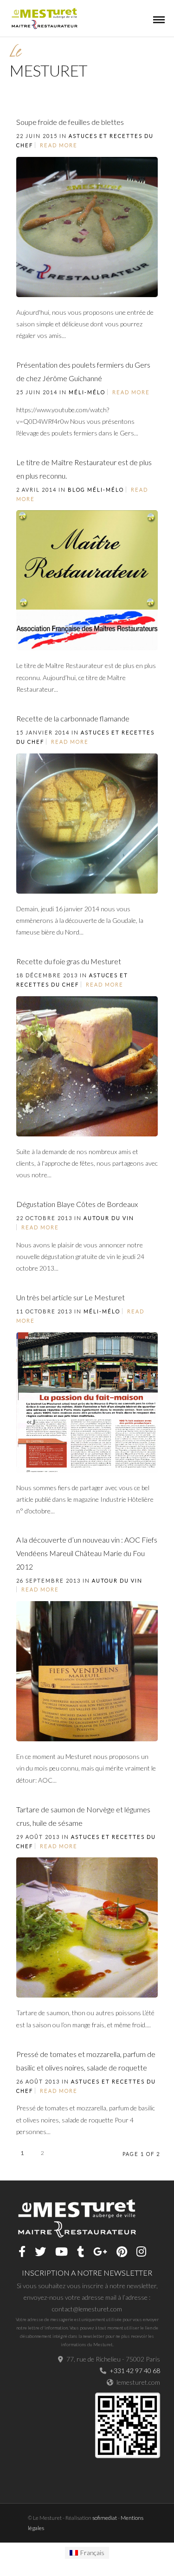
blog (77, 490)
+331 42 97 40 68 (135, 2371)
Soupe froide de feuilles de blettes (70, 122)
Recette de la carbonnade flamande (73, 718)
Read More (59, 145)
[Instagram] (141, 2252)
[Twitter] (40, 2252)
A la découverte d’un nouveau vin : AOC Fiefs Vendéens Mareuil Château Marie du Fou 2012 (87, 1553)
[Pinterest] (122, 2252)
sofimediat (105, 2518)
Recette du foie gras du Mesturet (69, 961)
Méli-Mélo (87, 392)
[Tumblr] (81, 2252)
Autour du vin (109, 1218)
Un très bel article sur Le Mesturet (71, 1297)
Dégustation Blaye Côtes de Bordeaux (77, 1204)
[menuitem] (87, 2553)
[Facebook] (22, 2252)
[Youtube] (61, 2252)
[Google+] (100, 2252)
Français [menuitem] (92, 2553)
